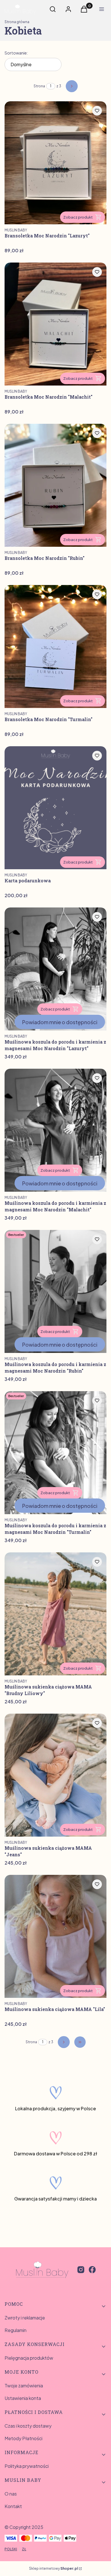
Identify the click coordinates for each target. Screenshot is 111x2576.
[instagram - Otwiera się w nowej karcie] (81, 2270)
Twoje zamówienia (24, 2386)
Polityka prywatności (27, 2466)
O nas (11, 2494)
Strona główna (17, 22)
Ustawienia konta (23, 2398)
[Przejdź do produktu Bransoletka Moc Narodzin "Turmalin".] (55, 646)
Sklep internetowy (54, 2568)
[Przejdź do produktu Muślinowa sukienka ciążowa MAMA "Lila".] (55, 1936)
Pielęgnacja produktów (29, 2358)
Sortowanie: (16, 53)
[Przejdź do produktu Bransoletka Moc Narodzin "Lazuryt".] (55, 163)
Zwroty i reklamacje (25, 2318)
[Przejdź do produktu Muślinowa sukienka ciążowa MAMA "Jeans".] (55, 1775)
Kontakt (13, 2506)
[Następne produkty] (64, 2042)
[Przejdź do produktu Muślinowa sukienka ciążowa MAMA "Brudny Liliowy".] (55, 1614)
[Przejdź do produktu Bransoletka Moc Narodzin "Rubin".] (55, 485)
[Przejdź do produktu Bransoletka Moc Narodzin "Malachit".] (55, 324)
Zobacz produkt (78, 217)
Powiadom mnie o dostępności (60, 1022)
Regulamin (16, 2330)
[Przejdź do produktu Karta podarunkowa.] (55, 808)
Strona (39, 86)
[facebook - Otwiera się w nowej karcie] (92, 2270)
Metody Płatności (23, 2438)
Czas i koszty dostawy (28, 2426)
